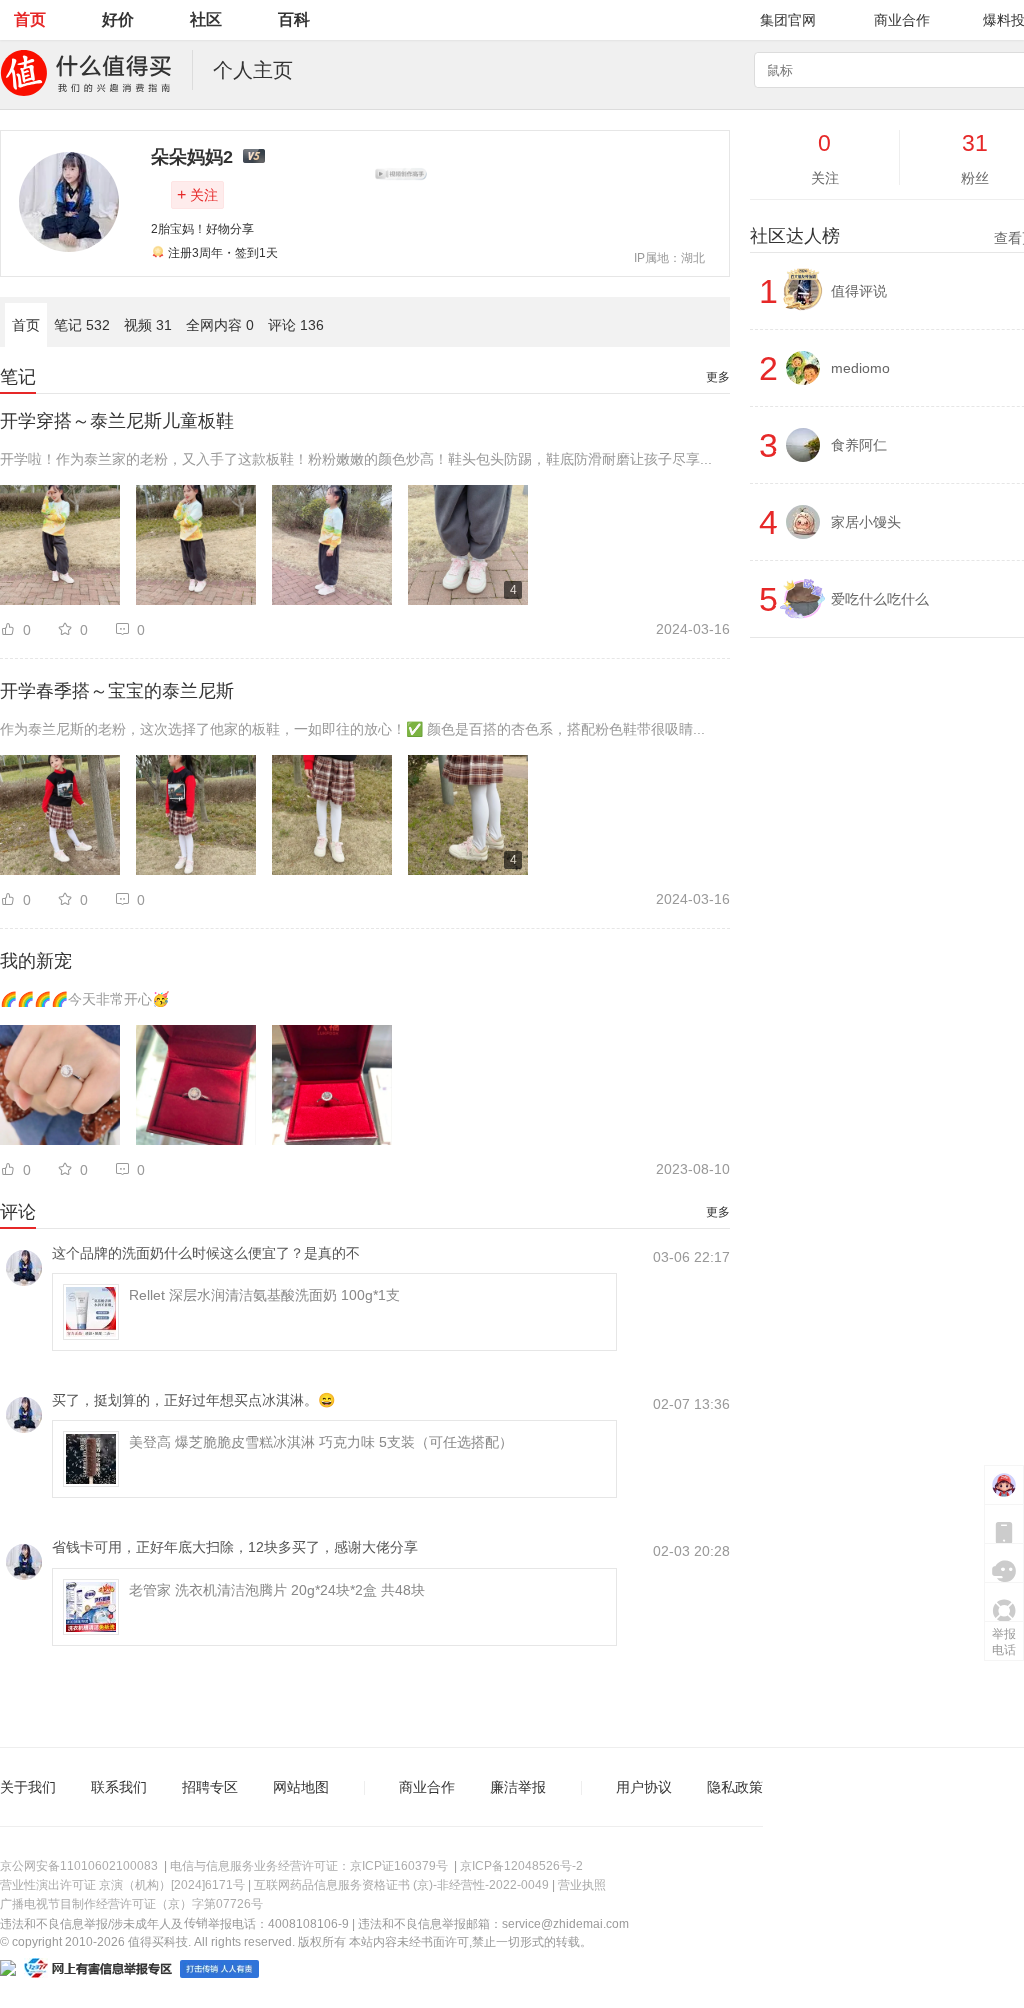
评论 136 (296, 325)
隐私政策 (735, 1787)
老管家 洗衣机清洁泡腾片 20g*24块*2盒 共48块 (277, 1590)
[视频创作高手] (401, 174)
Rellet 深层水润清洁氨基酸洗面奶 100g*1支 (264, 1295)
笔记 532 (82, 325)
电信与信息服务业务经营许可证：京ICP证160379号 (309, 1866)
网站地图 (301, 1787)
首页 (30, 19)
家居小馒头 (866, 522)
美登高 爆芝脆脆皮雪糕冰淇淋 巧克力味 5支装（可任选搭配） (321, 1442)
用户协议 (644, 1787)
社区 (206, 19)
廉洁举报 (518, 1787)
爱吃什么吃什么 (880, 599)
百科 (294, 19)
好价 (118, 19)
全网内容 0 (220, 325)
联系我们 (119, 1787)
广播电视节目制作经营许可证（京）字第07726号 (131, 1904)
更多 (718, 377)
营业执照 (582, 1885)
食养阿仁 (859, 445)
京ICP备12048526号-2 (521, 1866)
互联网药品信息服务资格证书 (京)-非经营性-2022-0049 (401, 1885)
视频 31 (148, 325)
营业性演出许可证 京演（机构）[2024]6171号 (122, 1885)
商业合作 (902, 20)
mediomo (860, 368)
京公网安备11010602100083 (79, 1866)
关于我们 (28, 1787)
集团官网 (788, 20)
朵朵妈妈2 (192, 157)
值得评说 (859, 291)
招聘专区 (210, 1787)
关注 (197, 194)
